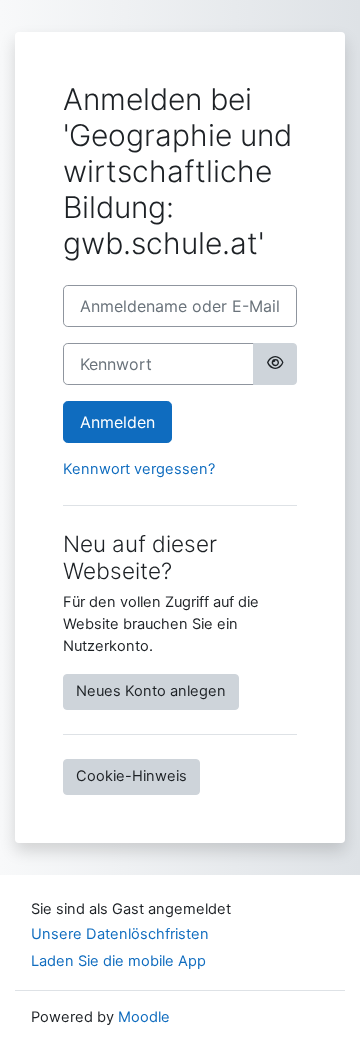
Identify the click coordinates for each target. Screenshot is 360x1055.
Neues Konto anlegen (151, 691)
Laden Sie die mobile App (118, 961)
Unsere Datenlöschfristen (120, 934)
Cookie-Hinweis (131, 776)
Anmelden (117, 422)
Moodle (144, 1017)
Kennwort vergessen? (139, 469)
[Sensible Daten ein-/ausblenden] (275, 364)
